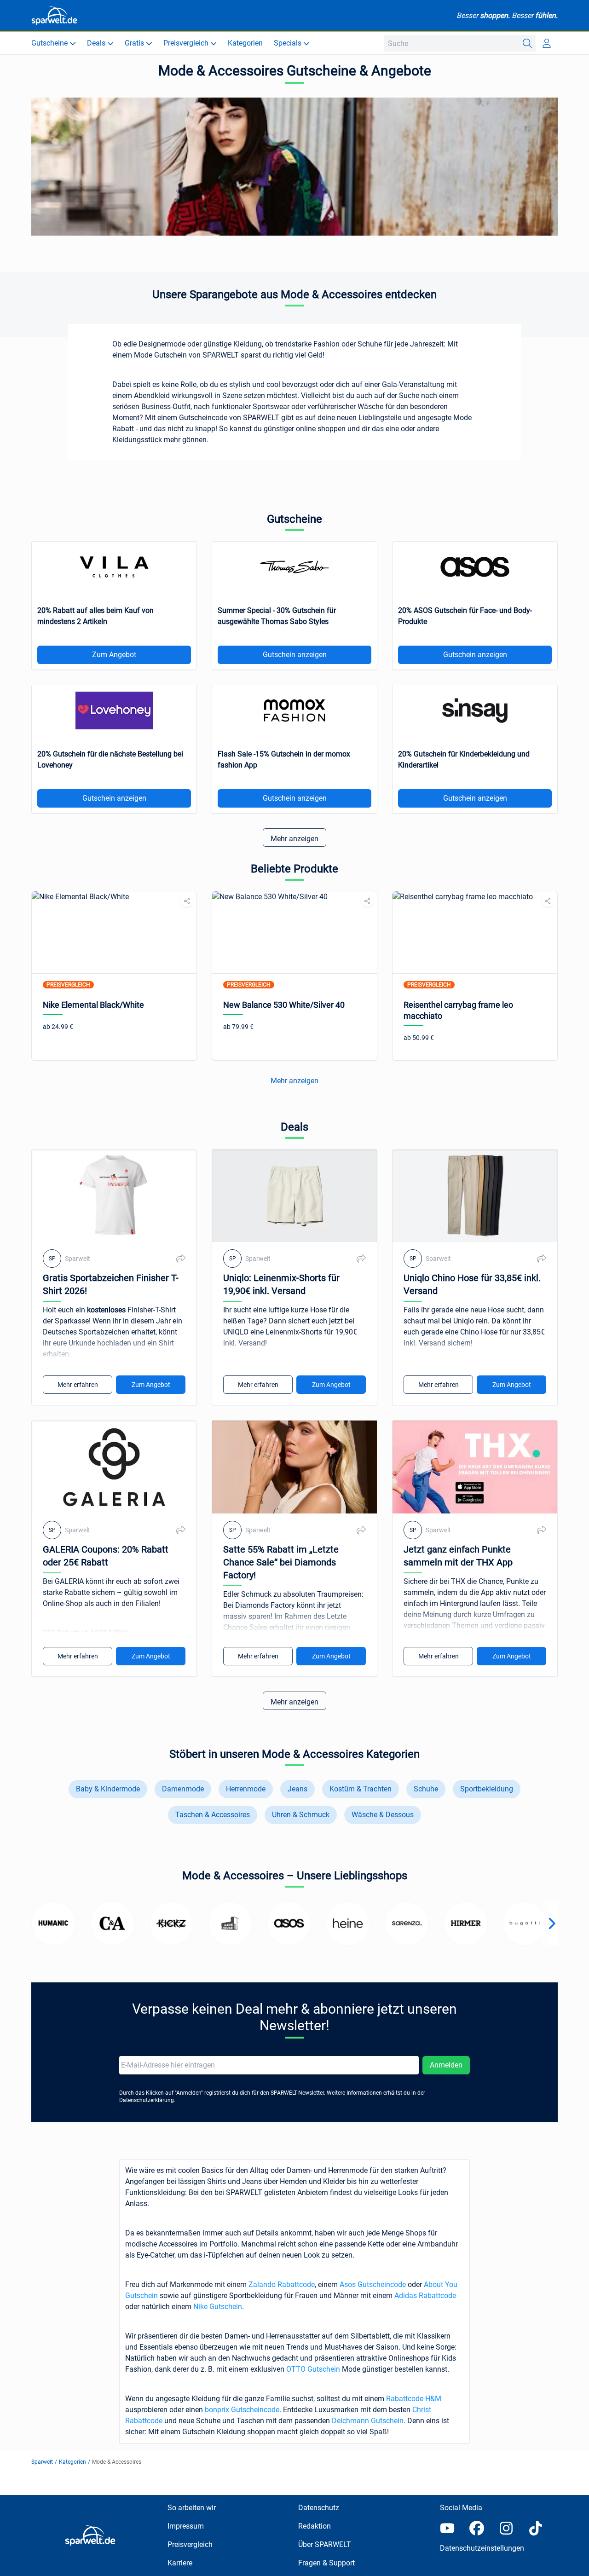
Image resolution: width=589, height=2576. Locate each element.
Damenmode (183, 1789)
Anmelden (446, 2065)
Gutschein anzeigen (295, 655)
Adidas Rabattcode (425, 2296)
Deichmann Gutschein (368, 2421)
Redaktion (315, 2526)
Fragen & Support (326, 2563)
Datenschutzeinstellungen (482, 2548)
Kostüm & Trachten (361, 1789)
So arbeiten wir (192, 2508)
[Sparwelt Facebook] (477, 2528)
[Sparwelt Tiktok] (536, 2528)
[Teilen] (187, 901)
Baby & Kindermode (108, 1789)
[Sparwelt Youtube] (447, 2528)
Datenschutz (319, 2508)
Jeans (297, 1789)
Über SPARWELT (325, 2544)
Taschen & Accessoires (213, 1815)
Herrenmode (246, 1789)
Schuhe (426, 1789)
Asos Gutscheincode (373, 2284)
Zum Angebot (114, 655)
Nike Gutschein (218, 2307)
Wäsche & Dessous (383, 1815)
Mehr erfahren (78, 1385)
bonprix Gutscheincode (242, 2410)
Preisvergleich (190, 2544)
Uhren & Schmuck (301, 1815)
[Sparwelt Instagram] (506, 2528)
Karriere (180, 2563)
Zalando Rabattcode (282, 2284)
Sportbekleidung (487, 1789)
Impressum (186, 2526)
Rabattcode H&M (414, 2399)
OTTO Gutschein (313, 2369)
